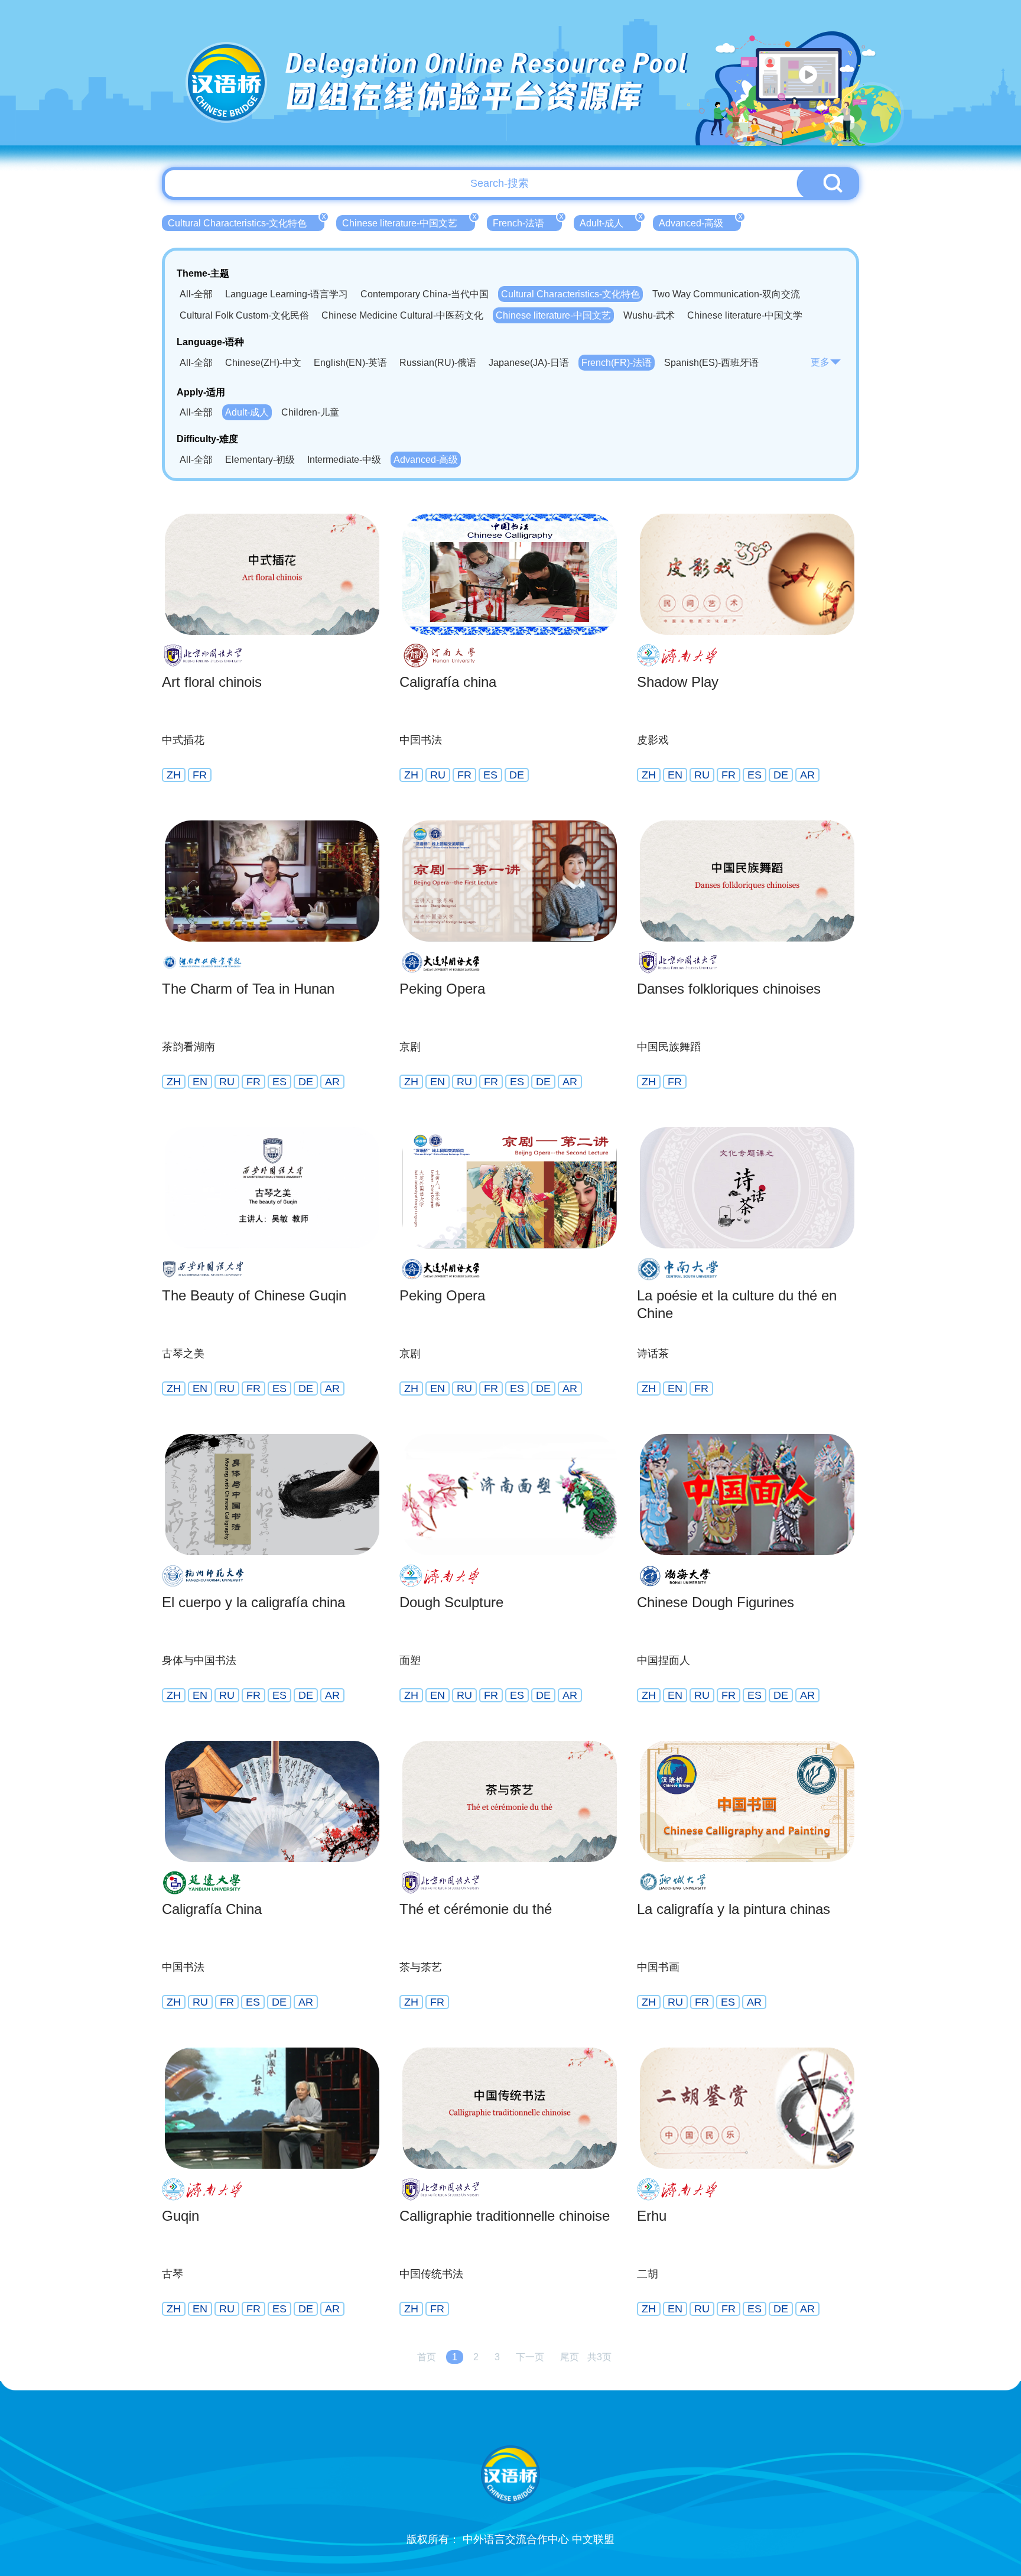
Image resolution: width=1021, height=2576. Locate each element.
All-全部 (196, 294)
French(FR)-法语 (617, 363)
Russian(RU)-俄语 (438, 363)
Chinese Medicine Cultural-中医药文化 (402, 315)
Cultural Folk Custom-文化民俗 (244, 315)
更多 (820, 362)
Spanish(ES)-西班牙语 (711, 363)
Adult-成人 (610, 222)
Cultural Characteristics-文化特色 (246, 222)
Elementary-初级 (260, 460)
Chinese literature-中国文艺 (409, 222)
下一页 (530, 2357)
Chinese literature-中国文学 (745, 315)
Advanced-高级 (700, 222)
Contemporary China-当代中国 (425, 294)
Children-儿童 (310, 412)
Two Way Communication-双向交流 (726, 294)
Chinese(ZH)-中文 (263, 363)
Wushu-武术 (649, 315)
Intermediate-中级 (344, 460)
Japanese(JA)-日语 (529, 363)
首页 (427, 2357)
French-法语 (527, 222)
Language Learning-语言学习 (287, 294)
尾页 (570, 2357)
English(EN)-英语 (350, 363)
